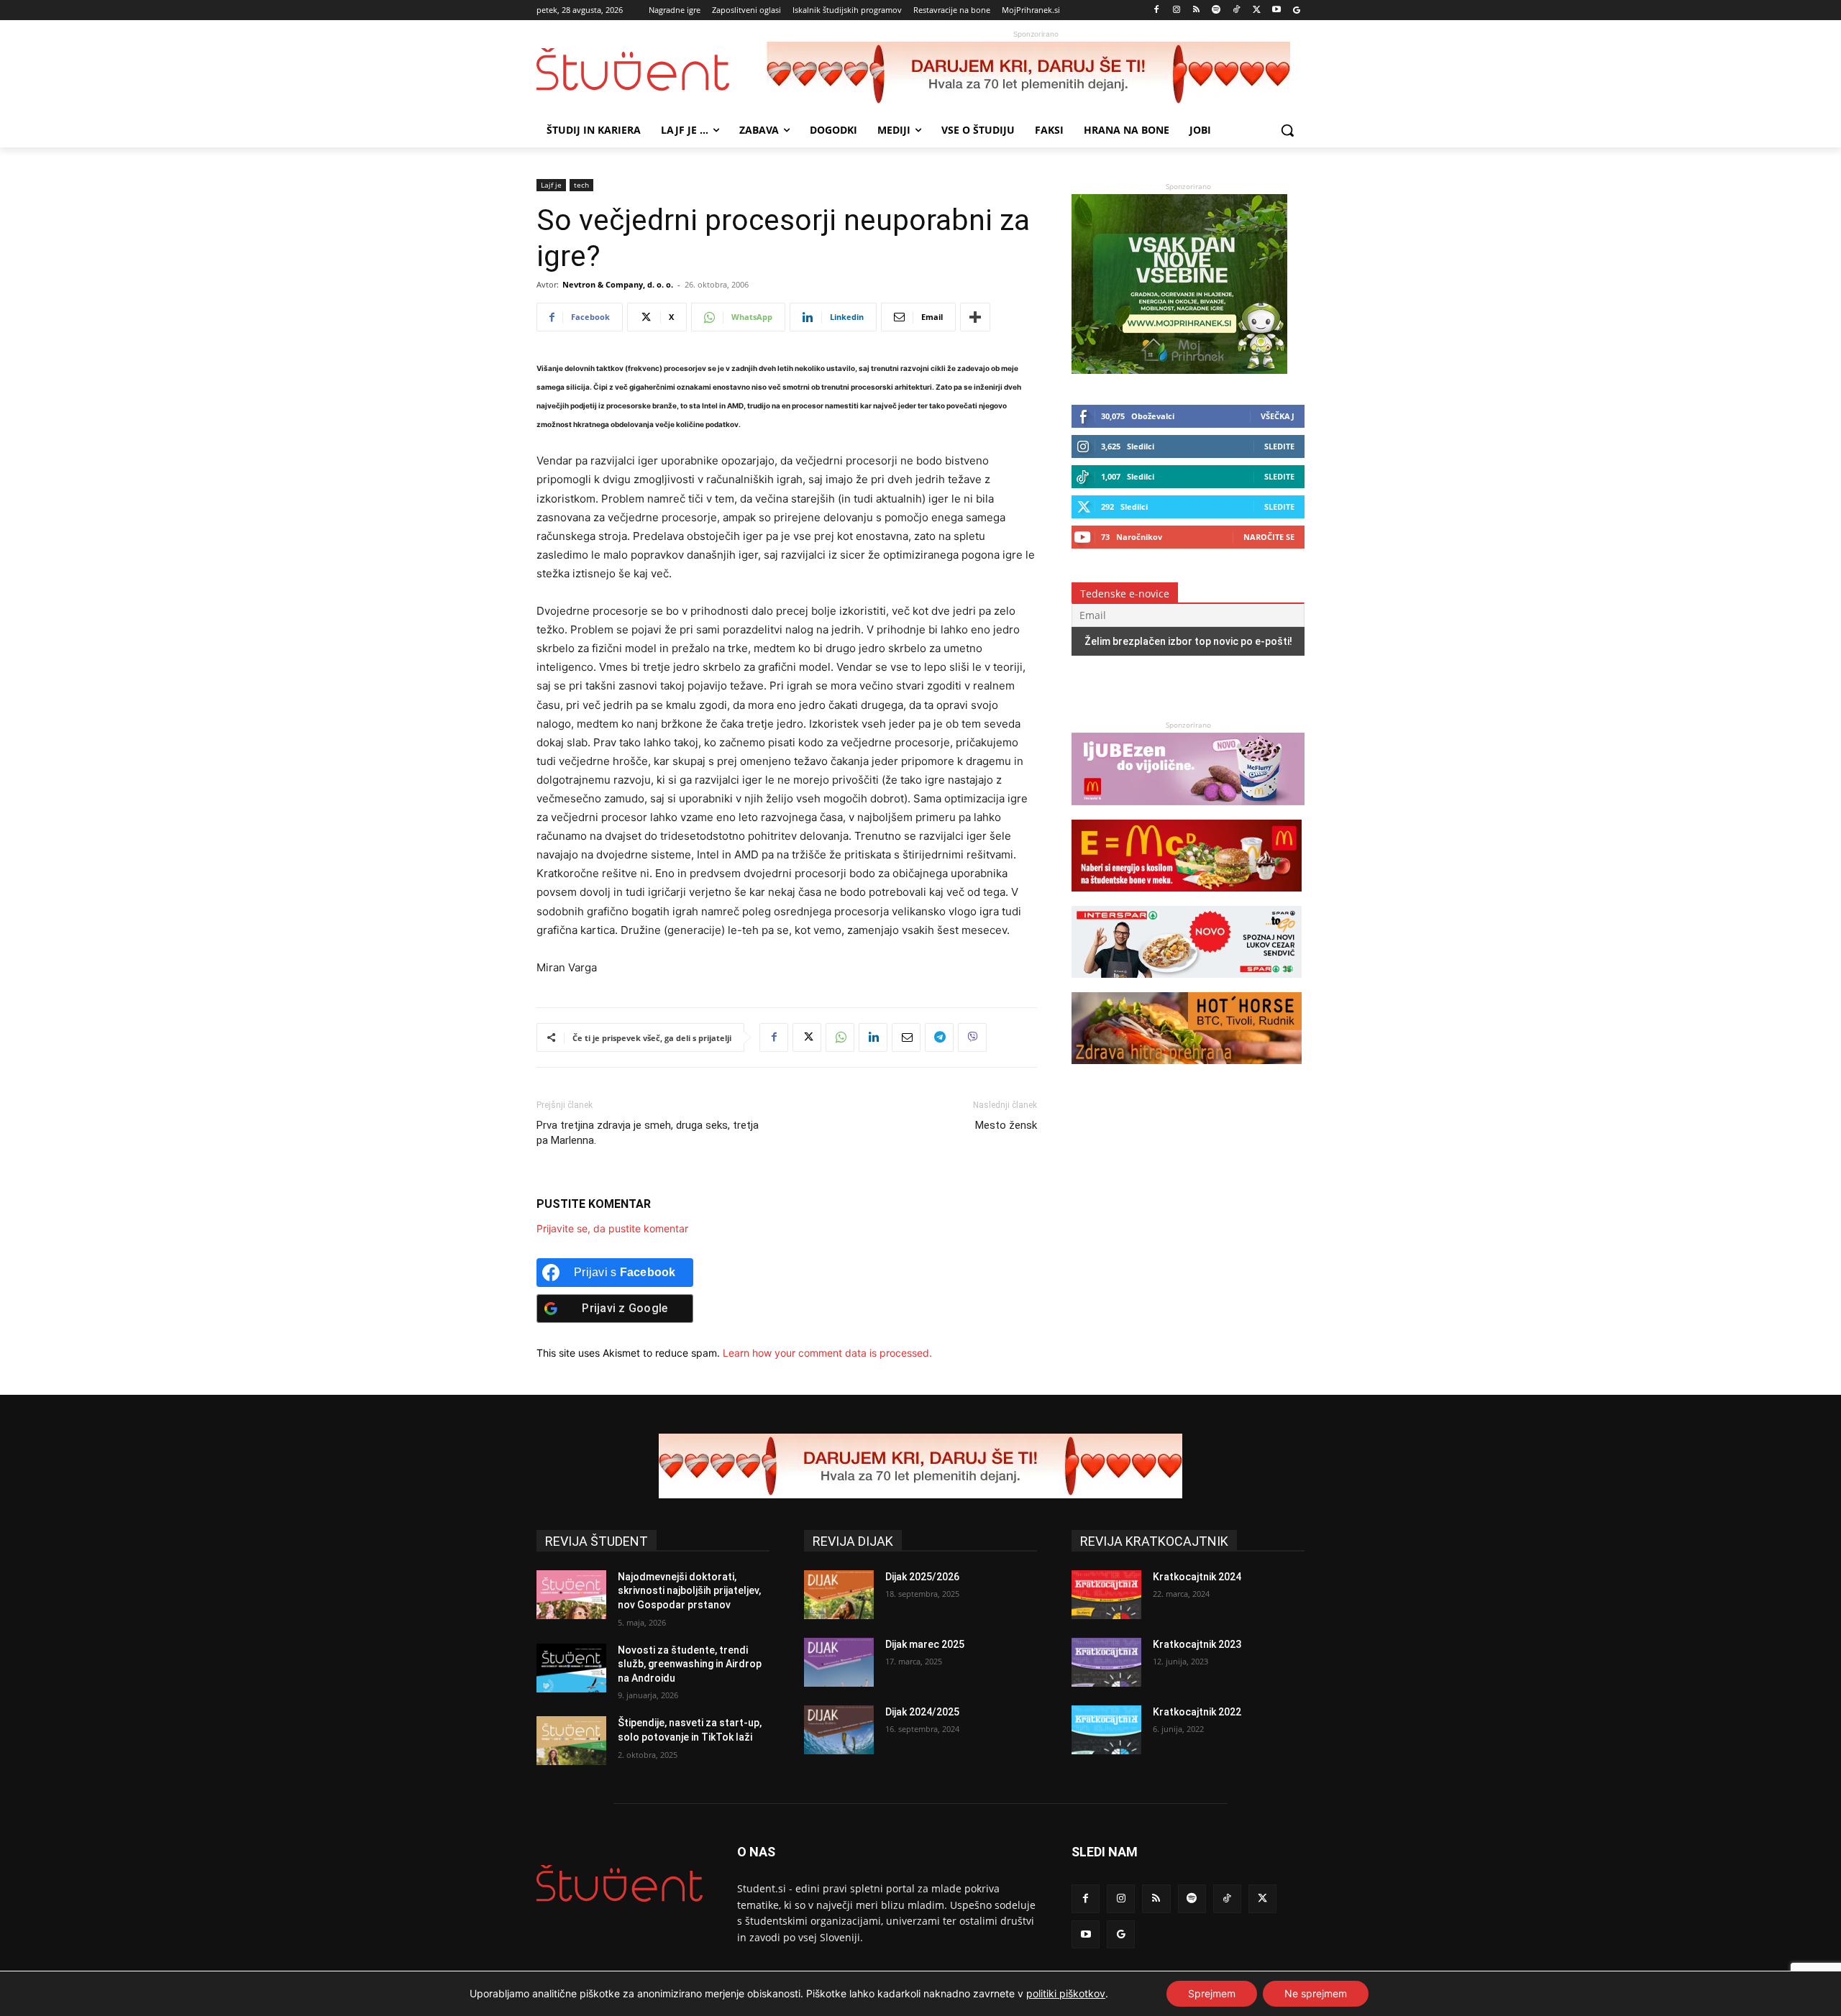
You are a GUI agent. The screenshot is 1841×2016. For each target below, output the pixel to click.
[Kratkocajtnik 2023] (1106, 1662)
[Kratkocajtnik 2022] (1106, 1730)
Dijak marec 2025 (925, 1644)
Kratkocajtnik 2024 (1197, 1577)
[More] (975, 317)
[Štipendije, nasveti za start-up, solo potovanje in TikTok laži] (571, 1741)
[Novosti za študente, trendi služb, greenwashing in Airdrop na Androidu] (571, 1668)
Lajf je (551, 185)
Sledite (1279, 446)
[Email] (906, 1037)
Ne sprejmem (1316, 1993)
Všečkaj (1278, 416)
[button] (1287, 130)
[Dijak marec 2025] (839, 1662)
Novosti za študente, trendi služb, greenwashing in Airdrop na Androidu (690, 1664)
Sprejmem (1212, 1993)
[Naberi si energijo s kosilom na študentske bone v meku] (1187, 898)
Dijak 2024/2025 (922, 1712)
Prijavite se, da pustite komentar (612, 1228)
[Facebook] (1157, 10)
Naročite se (1269, 537)
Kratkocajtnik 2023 (1197, 1644)
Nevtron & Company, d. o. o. (618, 284)
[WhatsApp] (840, 1037)
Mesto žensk (1006, 1125)
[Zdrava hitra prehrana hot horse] (1187, 1071)
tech (581, 185)
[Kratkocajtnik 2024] (1106, 1595)
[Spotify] (1216, 10)
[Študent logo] (652, 69)
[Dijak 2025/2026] (839, 1595)
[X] (1257, 10)
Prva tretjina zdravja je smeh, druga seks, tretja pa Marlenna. (648, 1133)
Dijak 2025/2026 (922, 1577)
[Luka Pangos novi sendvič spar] (1187, 985)
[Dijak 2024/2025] (839, 1730)
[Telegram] (939, 1037)
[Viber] (972, 1037)
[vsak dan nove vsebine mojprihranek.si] (1179, 370)
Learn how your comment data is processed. (827, 1353)
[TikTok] (1237, 10)
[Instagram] (1176, 10)
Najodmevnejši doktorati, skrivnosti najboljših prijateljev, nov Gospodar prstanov (689, 1591)
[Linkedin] (873, 1037)
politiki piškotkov (1066, 1993)
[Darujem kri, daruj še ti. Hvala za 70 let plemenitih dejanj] (1036, 74)
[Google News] (1296, 10)
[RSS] (1196, 10)
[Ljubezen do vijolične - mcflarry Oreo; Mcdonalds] (1188, 812)
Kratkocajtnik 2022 (1197, 1712)
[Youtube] (1276, 10)
